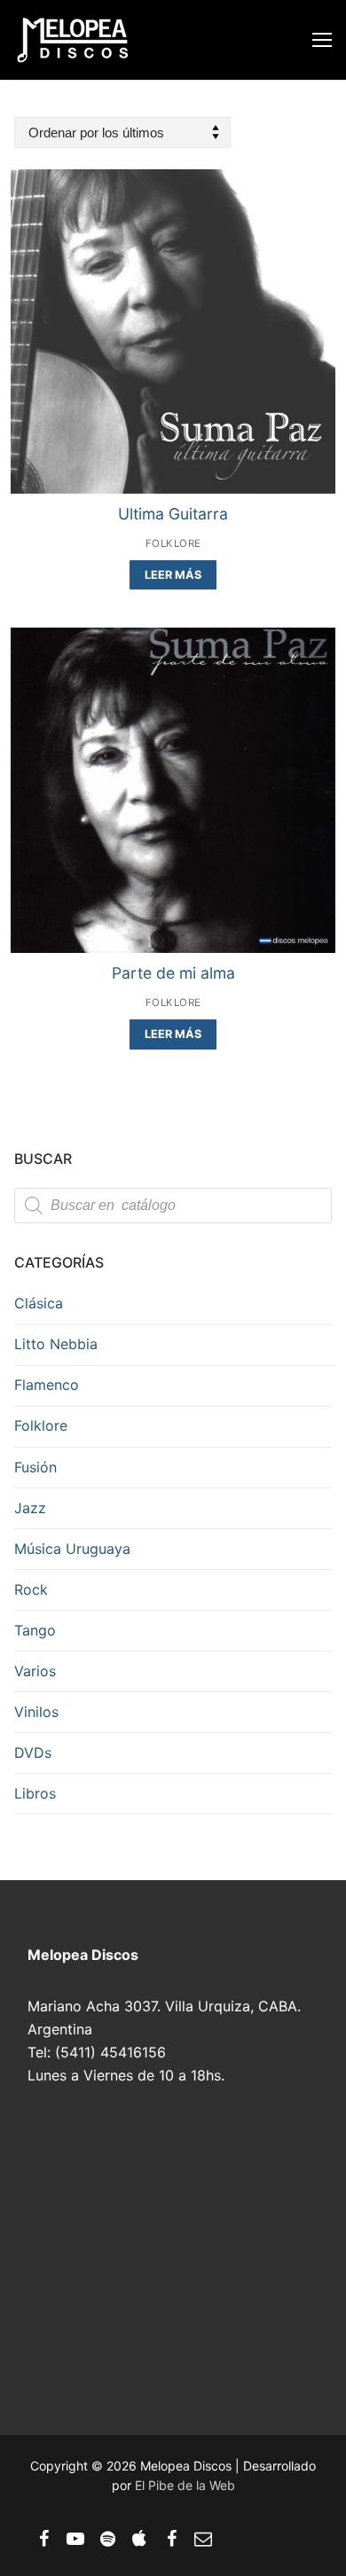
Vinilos (36, 1712)
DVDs (33, 1752)
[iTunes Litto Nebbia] (139, 2539)
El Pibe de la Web (185, 2485)
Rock (31, 1589)
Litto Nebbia (56, 1344)
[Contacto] (203, 2539)
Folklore (173, 543)
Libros (35, 1793)
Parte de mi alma (173, 973)
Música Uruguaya (72, 1549)
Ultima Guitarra (173, 514)
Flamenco (47, 1385)
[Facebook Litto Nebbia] (171, 2539)
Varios (35, 1671)
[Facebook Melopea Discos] (43, 2539)
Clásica (39, 1303)
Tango (35, 1630)
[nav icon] (322, 40)
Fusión (35, 1467)
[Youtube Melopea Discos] (75, 2539)
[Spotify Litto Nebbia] (107, 2539)
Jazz (30, 1508)
